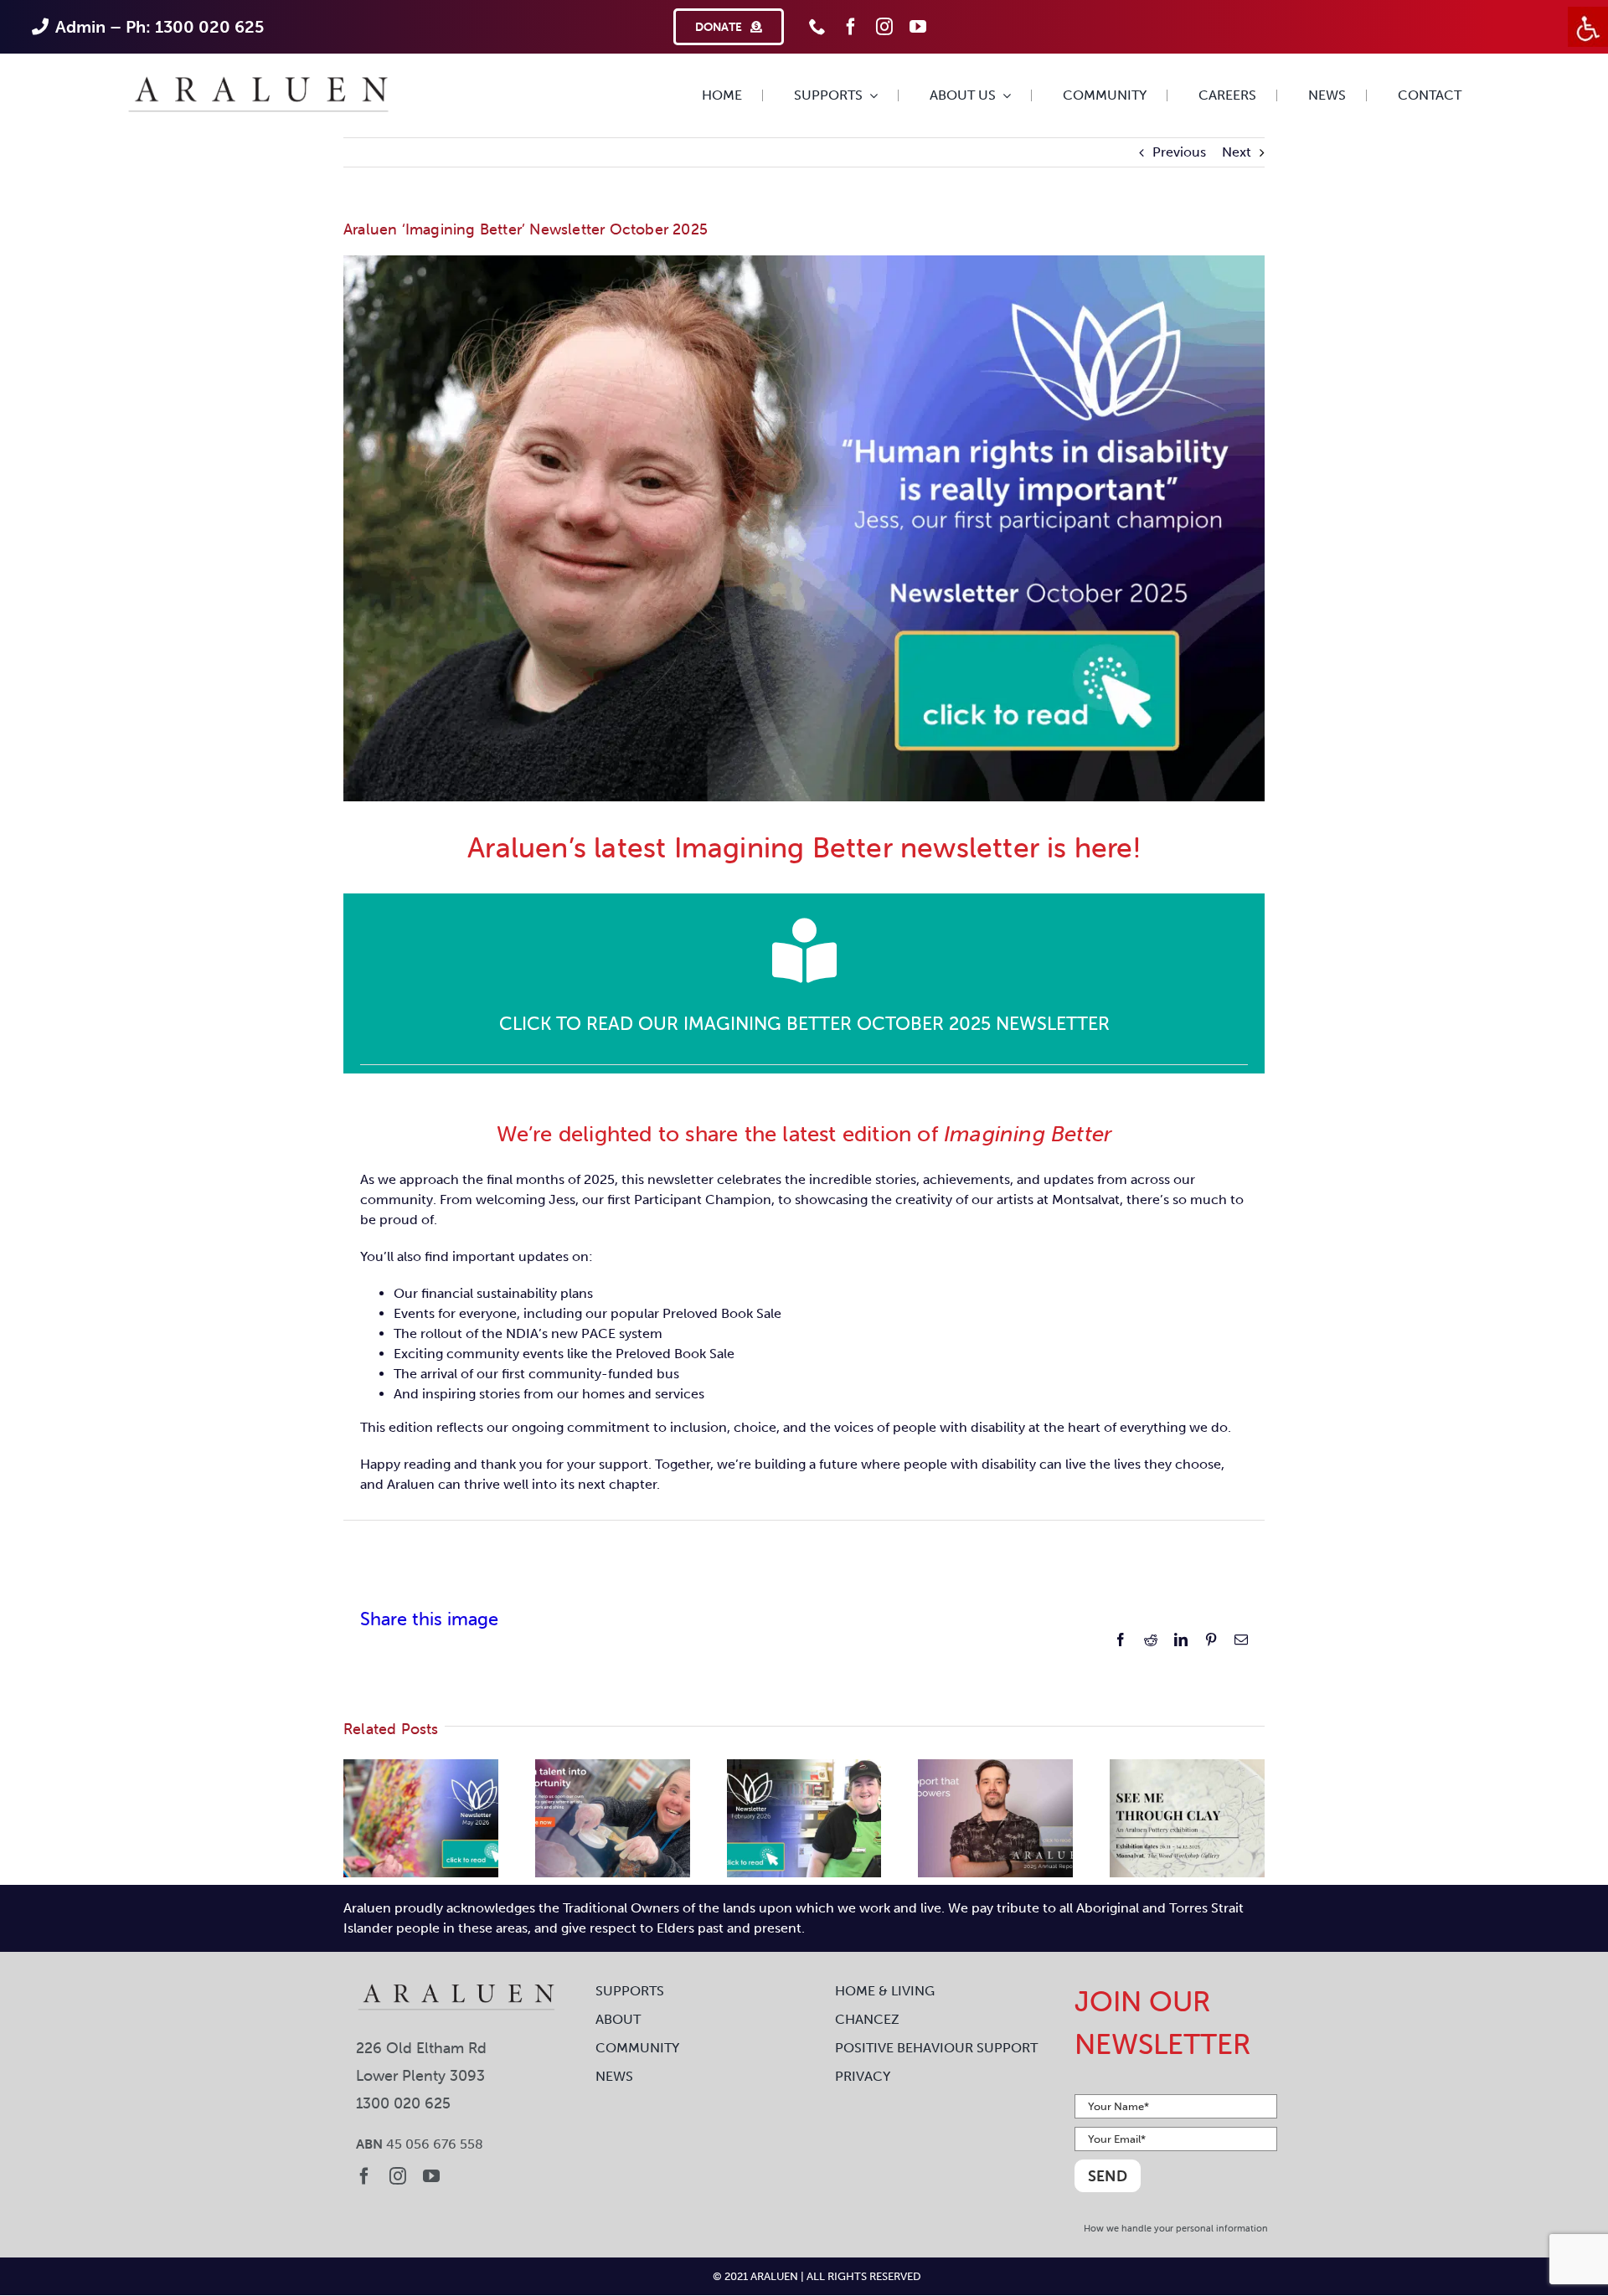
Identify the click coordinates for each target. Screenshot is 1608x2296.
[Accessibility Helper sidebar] (1588, 27)
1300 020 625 (403, 2103)
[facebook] (851, 27)
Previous (1179, 152)
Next (1237, 152)
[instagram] (884, 27)
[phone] (817, 27)
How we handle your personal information (1176, 2228)
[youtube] (918, 27)
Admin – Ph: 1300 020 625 (160, 27)
